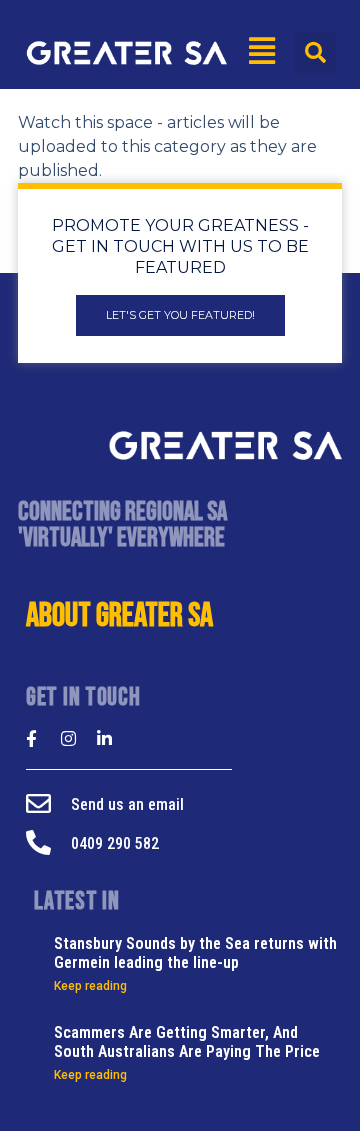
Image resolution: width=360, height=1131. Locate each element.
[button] (315, 52)
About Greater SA (119, 616)
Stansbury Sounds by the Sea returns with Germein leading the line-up (195, 953)
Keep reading (90, 986)
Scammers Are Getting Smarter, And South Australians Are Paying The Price (187, 1042)
